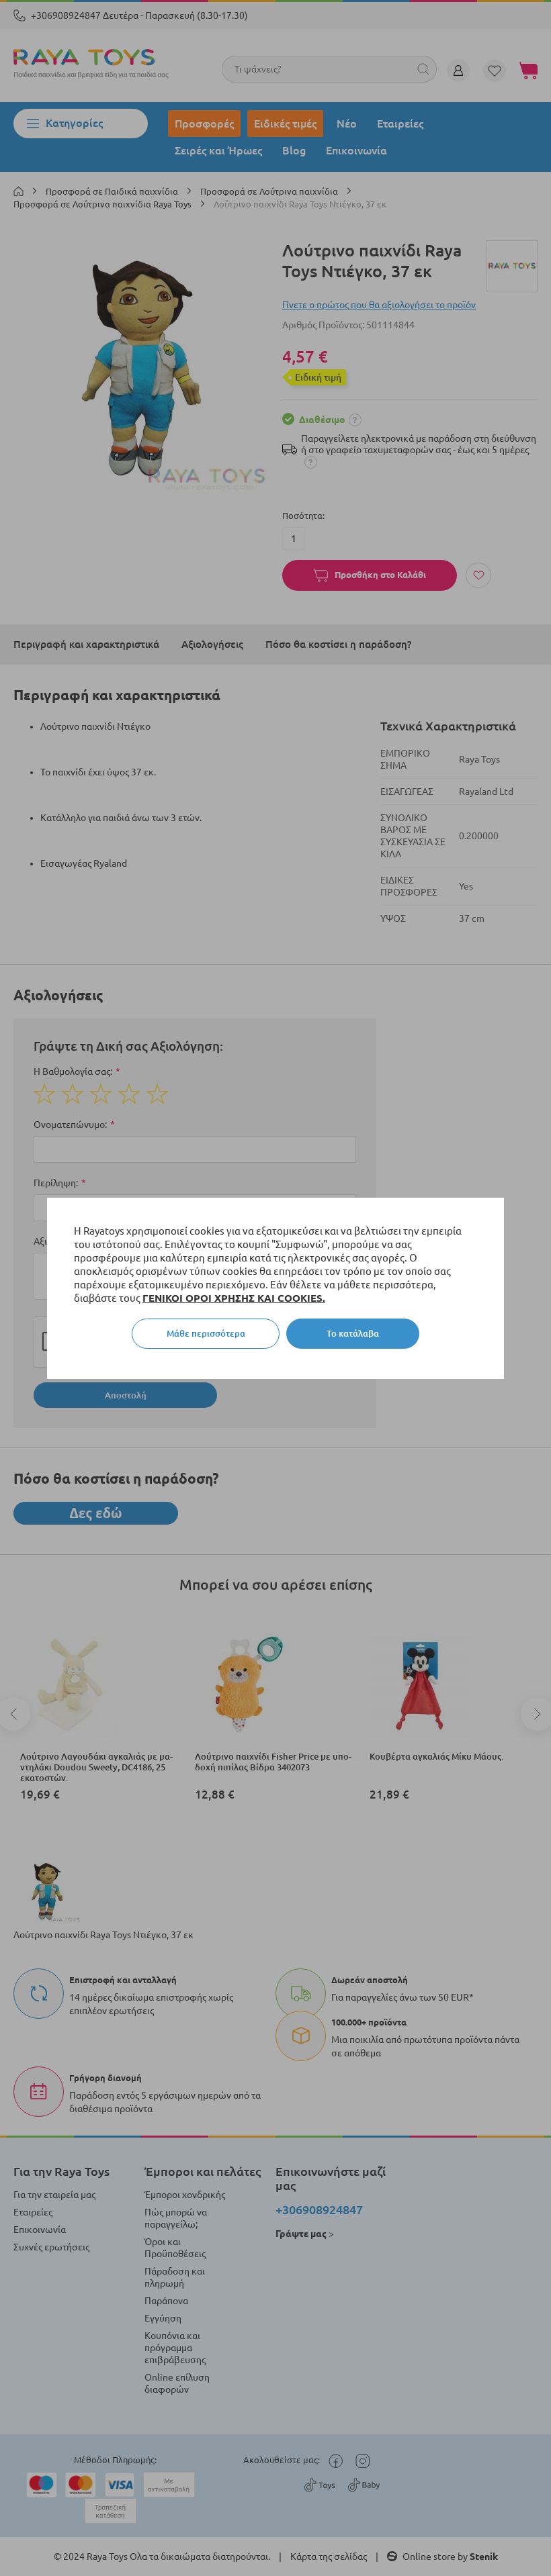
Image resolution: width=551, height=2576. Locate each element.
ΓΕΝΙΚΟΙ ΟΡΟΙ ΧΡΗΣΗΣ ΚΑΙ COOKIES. (234, 1298)
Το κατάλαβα (353, 1333)
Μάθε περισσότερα (206, 1333)
